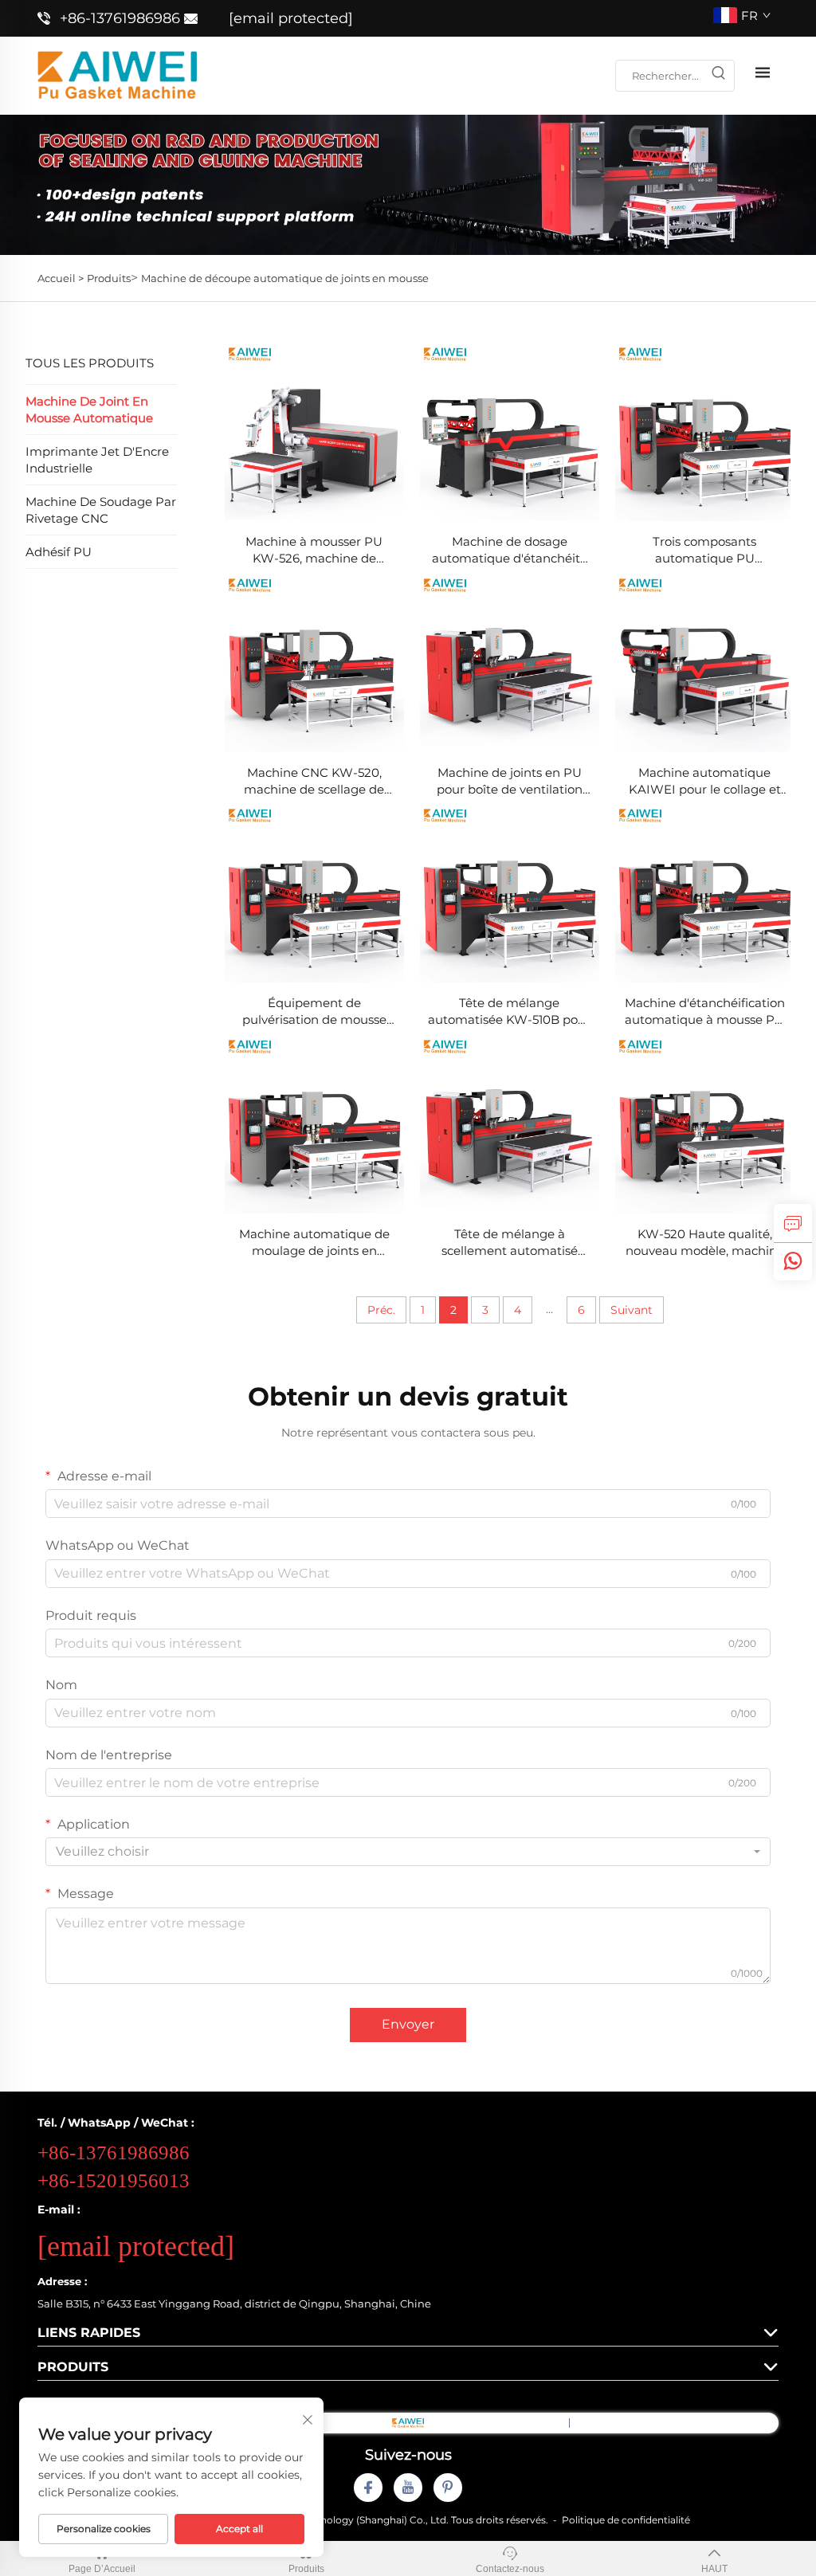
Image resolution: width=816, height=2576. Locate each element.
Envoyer (408, 2024)
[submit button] (718, 76)
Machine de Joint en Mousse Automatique (89, 410)
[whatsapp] (793, 1261)
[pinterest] (448, 2488)
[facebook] (368, 2488)
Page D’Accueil (102, 2569)
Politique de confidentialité (626, 2520)
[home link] (117, 74)
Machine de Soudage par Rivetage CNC (101, 510)
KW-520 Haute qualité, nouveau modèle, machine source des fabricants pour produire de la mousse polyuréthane (705, 1243)
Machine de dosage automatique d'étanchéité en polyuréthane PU (510, 550)
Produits (109, 278)
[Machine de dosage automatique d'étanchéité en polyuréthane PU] (510, 431)
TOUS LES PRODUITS (90, 363)
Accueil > (61, 278)
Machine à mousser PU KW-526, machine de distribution (314, 550)
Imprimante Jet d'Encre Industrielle (97, 460)
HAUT (714, 2569)
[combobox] (408, 1852)
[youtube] (408, 2488)
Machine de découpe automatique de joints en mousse (285, 278)
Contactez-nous (510, 2569)
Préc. (381, 1310)
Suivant (632, 1310)
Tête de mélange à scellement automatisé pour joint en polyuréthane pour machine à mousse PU (510, 1243)
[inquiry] (793, 1223)
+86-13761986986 (120, 18)
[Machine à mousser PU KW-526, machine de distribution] (314, 431)
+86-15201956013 (114, 2180)
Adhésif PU (59, 552)
